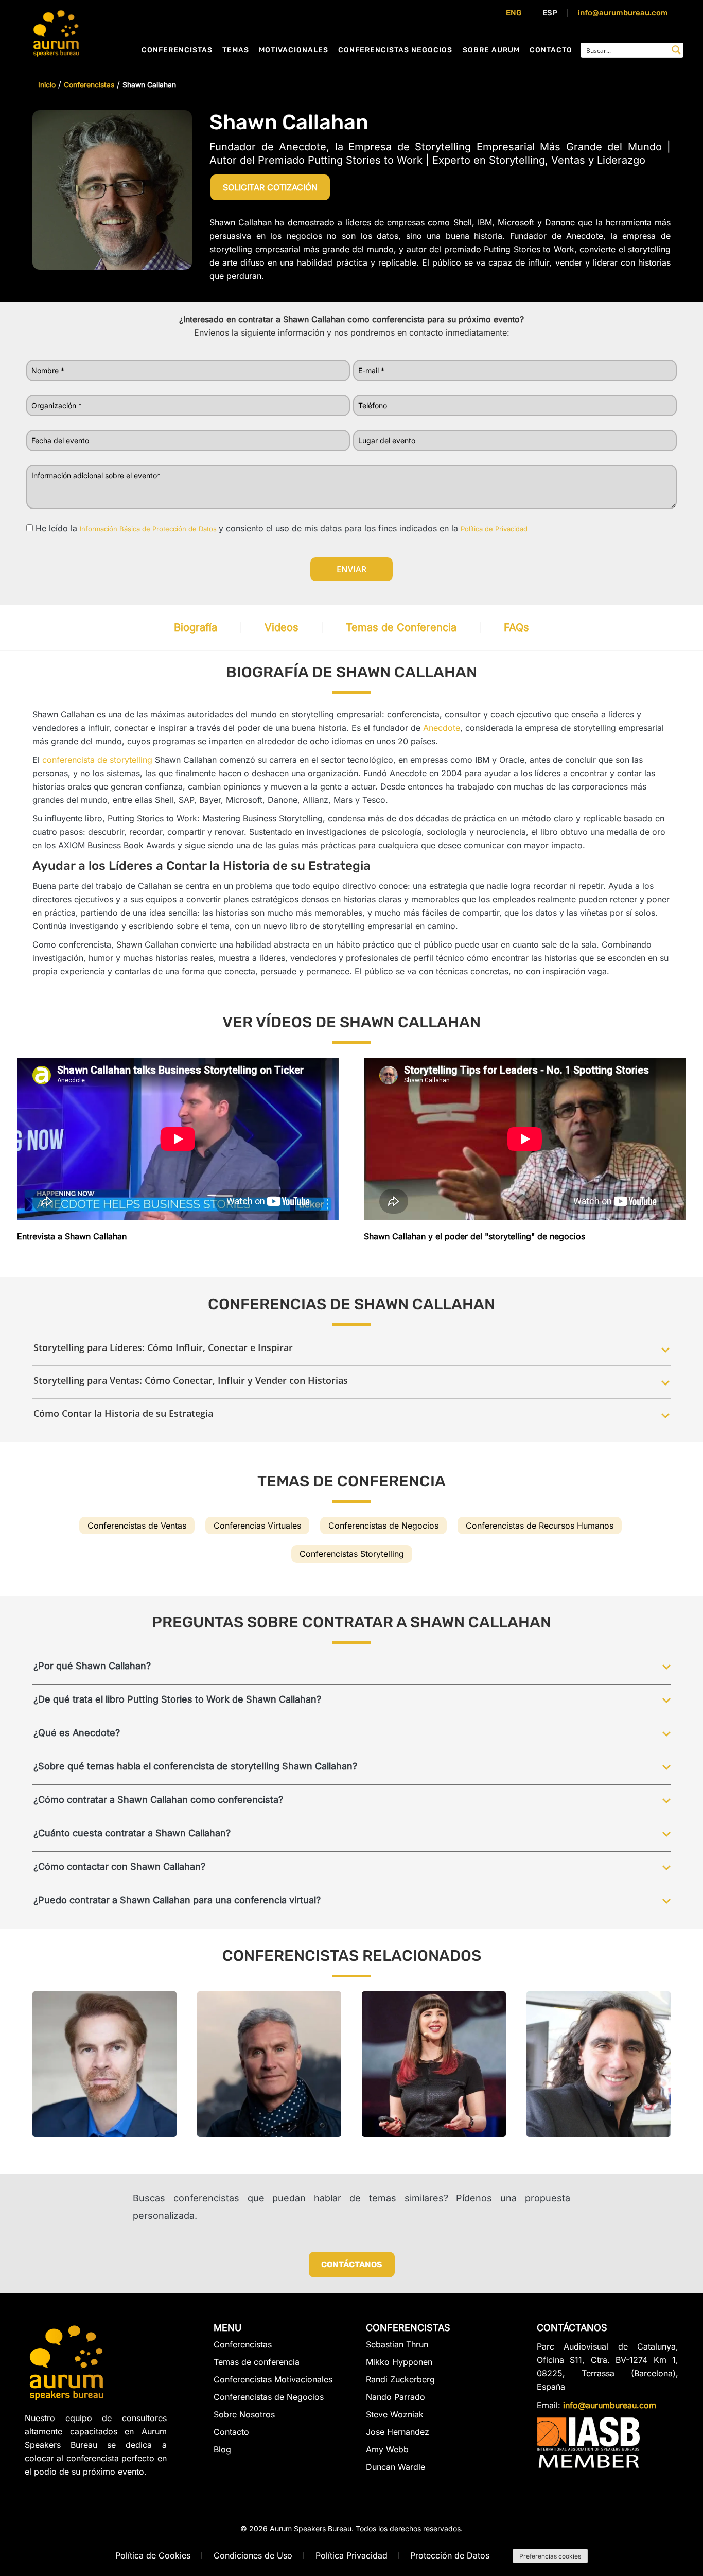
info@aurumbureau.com (623, 13)
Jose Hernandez (398, 2432)
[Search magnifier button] (676, 50)
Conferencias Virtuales (257, 1526)
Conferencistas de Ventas (137, 1526)
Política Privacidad (351, 2555)
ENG (514, 13)
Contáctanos (352, 2264)
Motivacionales (294, 50)
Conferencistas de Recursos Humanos (540, 1526)
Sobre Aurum (491, 50)
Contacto (551, 50)
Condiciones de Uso (253, 2555)
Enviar (351, 569)
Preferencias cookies (550, 2556)
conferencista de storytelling (97, 760)
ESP (550, 13)
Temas (236, 50)
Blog (222, 2449)
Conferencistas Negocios (395, 50)
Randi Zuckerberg (400, 2379)
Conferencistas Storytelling (352, 1554)
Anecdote (442, 728)
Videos (282, 627)
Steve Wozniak (395, 2414)
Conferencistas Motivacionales (273, 2379)
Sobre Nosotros (244, 2414)
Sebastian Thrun (397, 2345)
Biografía (196, 627)
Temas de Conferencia (401, 627)
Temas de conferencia (257, 2362)
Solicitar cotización (270, 187)
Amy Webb (387, 2449)
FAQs (516, 627)
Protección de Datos (450, 2555)
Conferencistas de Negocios (383, 1526)
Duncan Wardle (396, 2467)
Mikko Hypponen (399, 2362)
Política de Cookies (153, 2555)
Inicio (47, 85)
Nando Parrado (396, 2397)
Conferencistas (177, 50)
